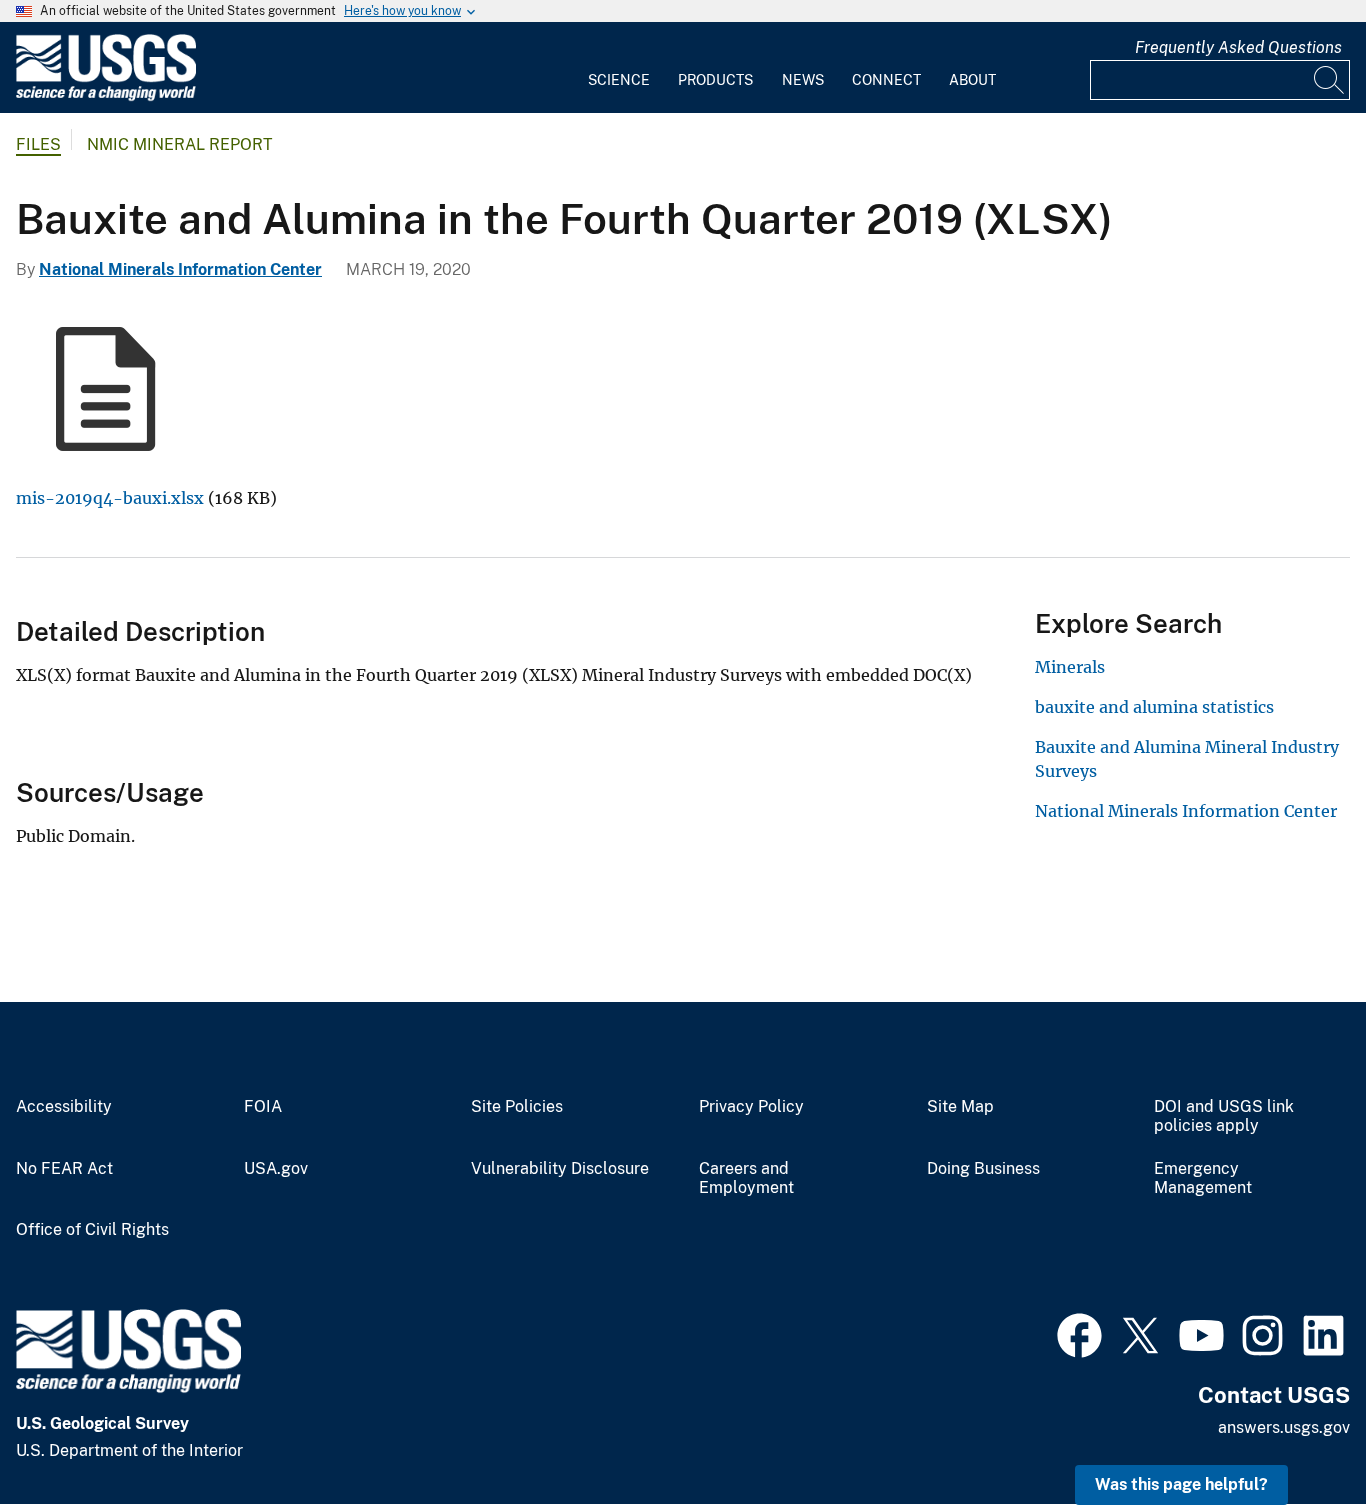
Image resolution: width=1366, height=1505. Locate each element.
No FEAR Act (64, 1169)
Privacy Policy (751, 1107)
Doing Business (983, 1169)
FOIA (263, 1107)
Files (38, 144)
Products (715, 80)
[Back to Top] (1293, 1432)
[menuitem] (619, 68)
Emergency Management (1203, 1178)
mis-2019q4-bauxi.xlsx (110, 498)
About (972, 80)
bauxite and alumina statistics (1154, 707)
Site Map (960, 1107)
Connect (886, 80)
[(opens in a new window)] (1079, 1333)
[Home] (106, 96)
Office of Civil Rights (92, 1230)
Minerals (1070, 667)
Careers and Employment (746, 1178)
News (803, 80)
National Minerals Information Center (180, 269)
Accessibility (64, 1107)
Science (619, 80)
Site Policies (517, 1107)
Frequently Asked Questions (1238, 47)
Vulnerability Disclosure (560, 1169)
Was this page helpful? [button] (1181, 1484)
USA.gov (276, 1169)
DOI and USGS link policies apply (1224, 1116)
